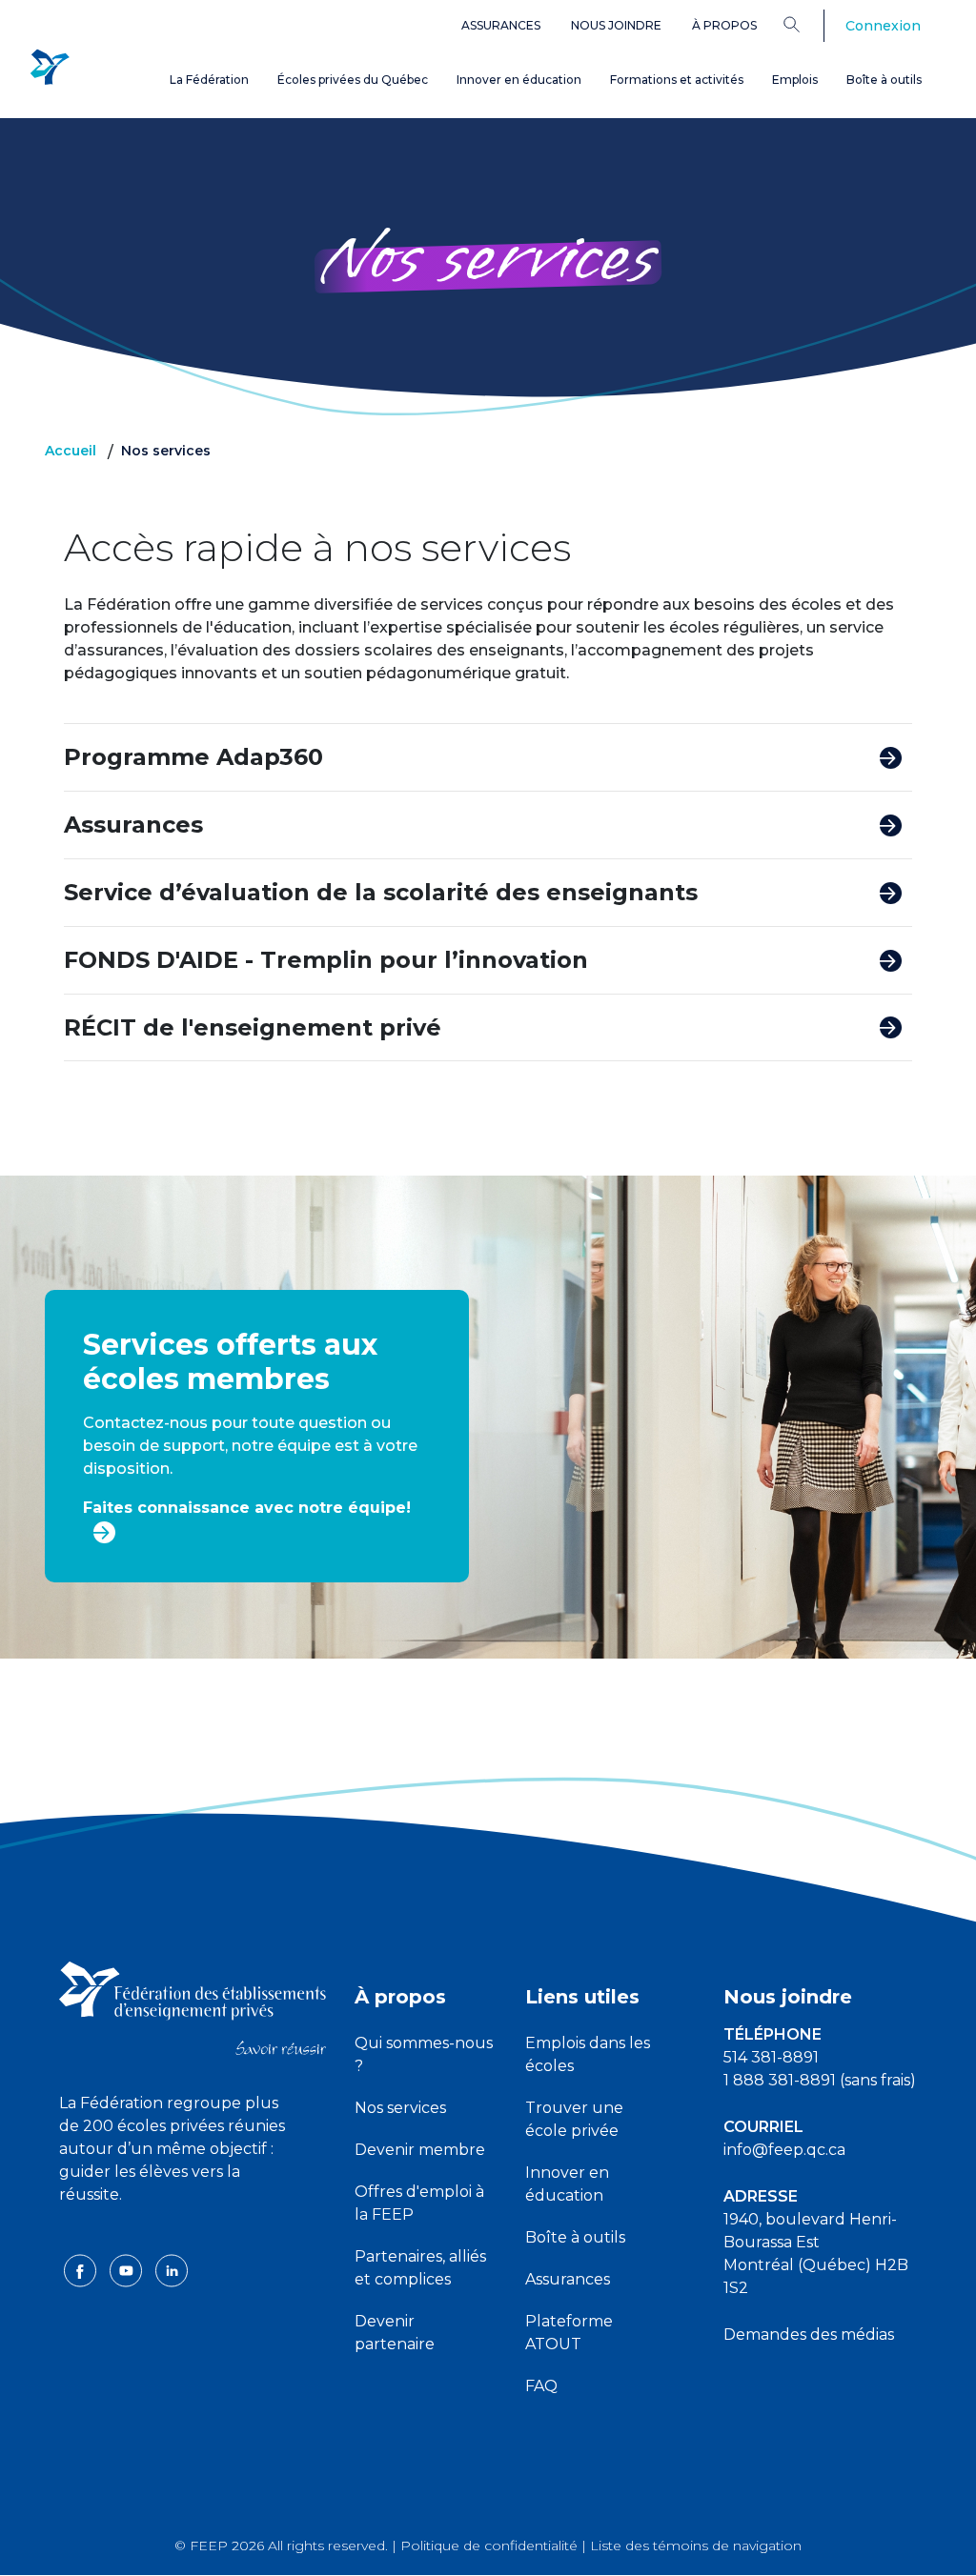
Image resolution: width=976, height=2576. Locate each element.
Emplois (795, 80)
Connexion (883, 26)
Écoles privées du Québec (353, 80)
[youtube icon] (128, 2269)
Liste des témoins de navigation (696, 2546)
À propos (724, 25)
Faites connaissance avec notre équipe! (247, 1508)
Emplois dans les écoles (588, 2054)
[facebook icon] (82, 2269)
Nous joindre (616, 25)
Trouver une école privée (574, 2119)
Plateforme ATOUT (569, 2333)
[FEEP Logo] (50, 68)
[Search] (806, 24)
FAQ (541, 2386)
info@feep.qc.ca (784, 2150)
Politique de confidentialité (489, 2546)
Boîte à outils (884, 80)
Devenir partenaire (395, 2333)
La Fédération (209, 80)
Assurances (501, 25)
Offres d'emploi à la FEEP (419, 2203)
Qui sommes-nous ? (424, 2054)
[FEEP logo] (193, 2007)
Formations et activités (677, 80)
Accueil (71, 451)
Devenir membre (420, 2150)
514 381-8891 (771, 2057)
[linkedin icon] (172, 2269)
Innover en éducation (519, 80)
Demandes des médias (809, 2334)
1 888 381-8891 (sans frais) (820, 2080)
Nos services (400, 2108)
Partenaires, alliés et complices (420, 2268)
